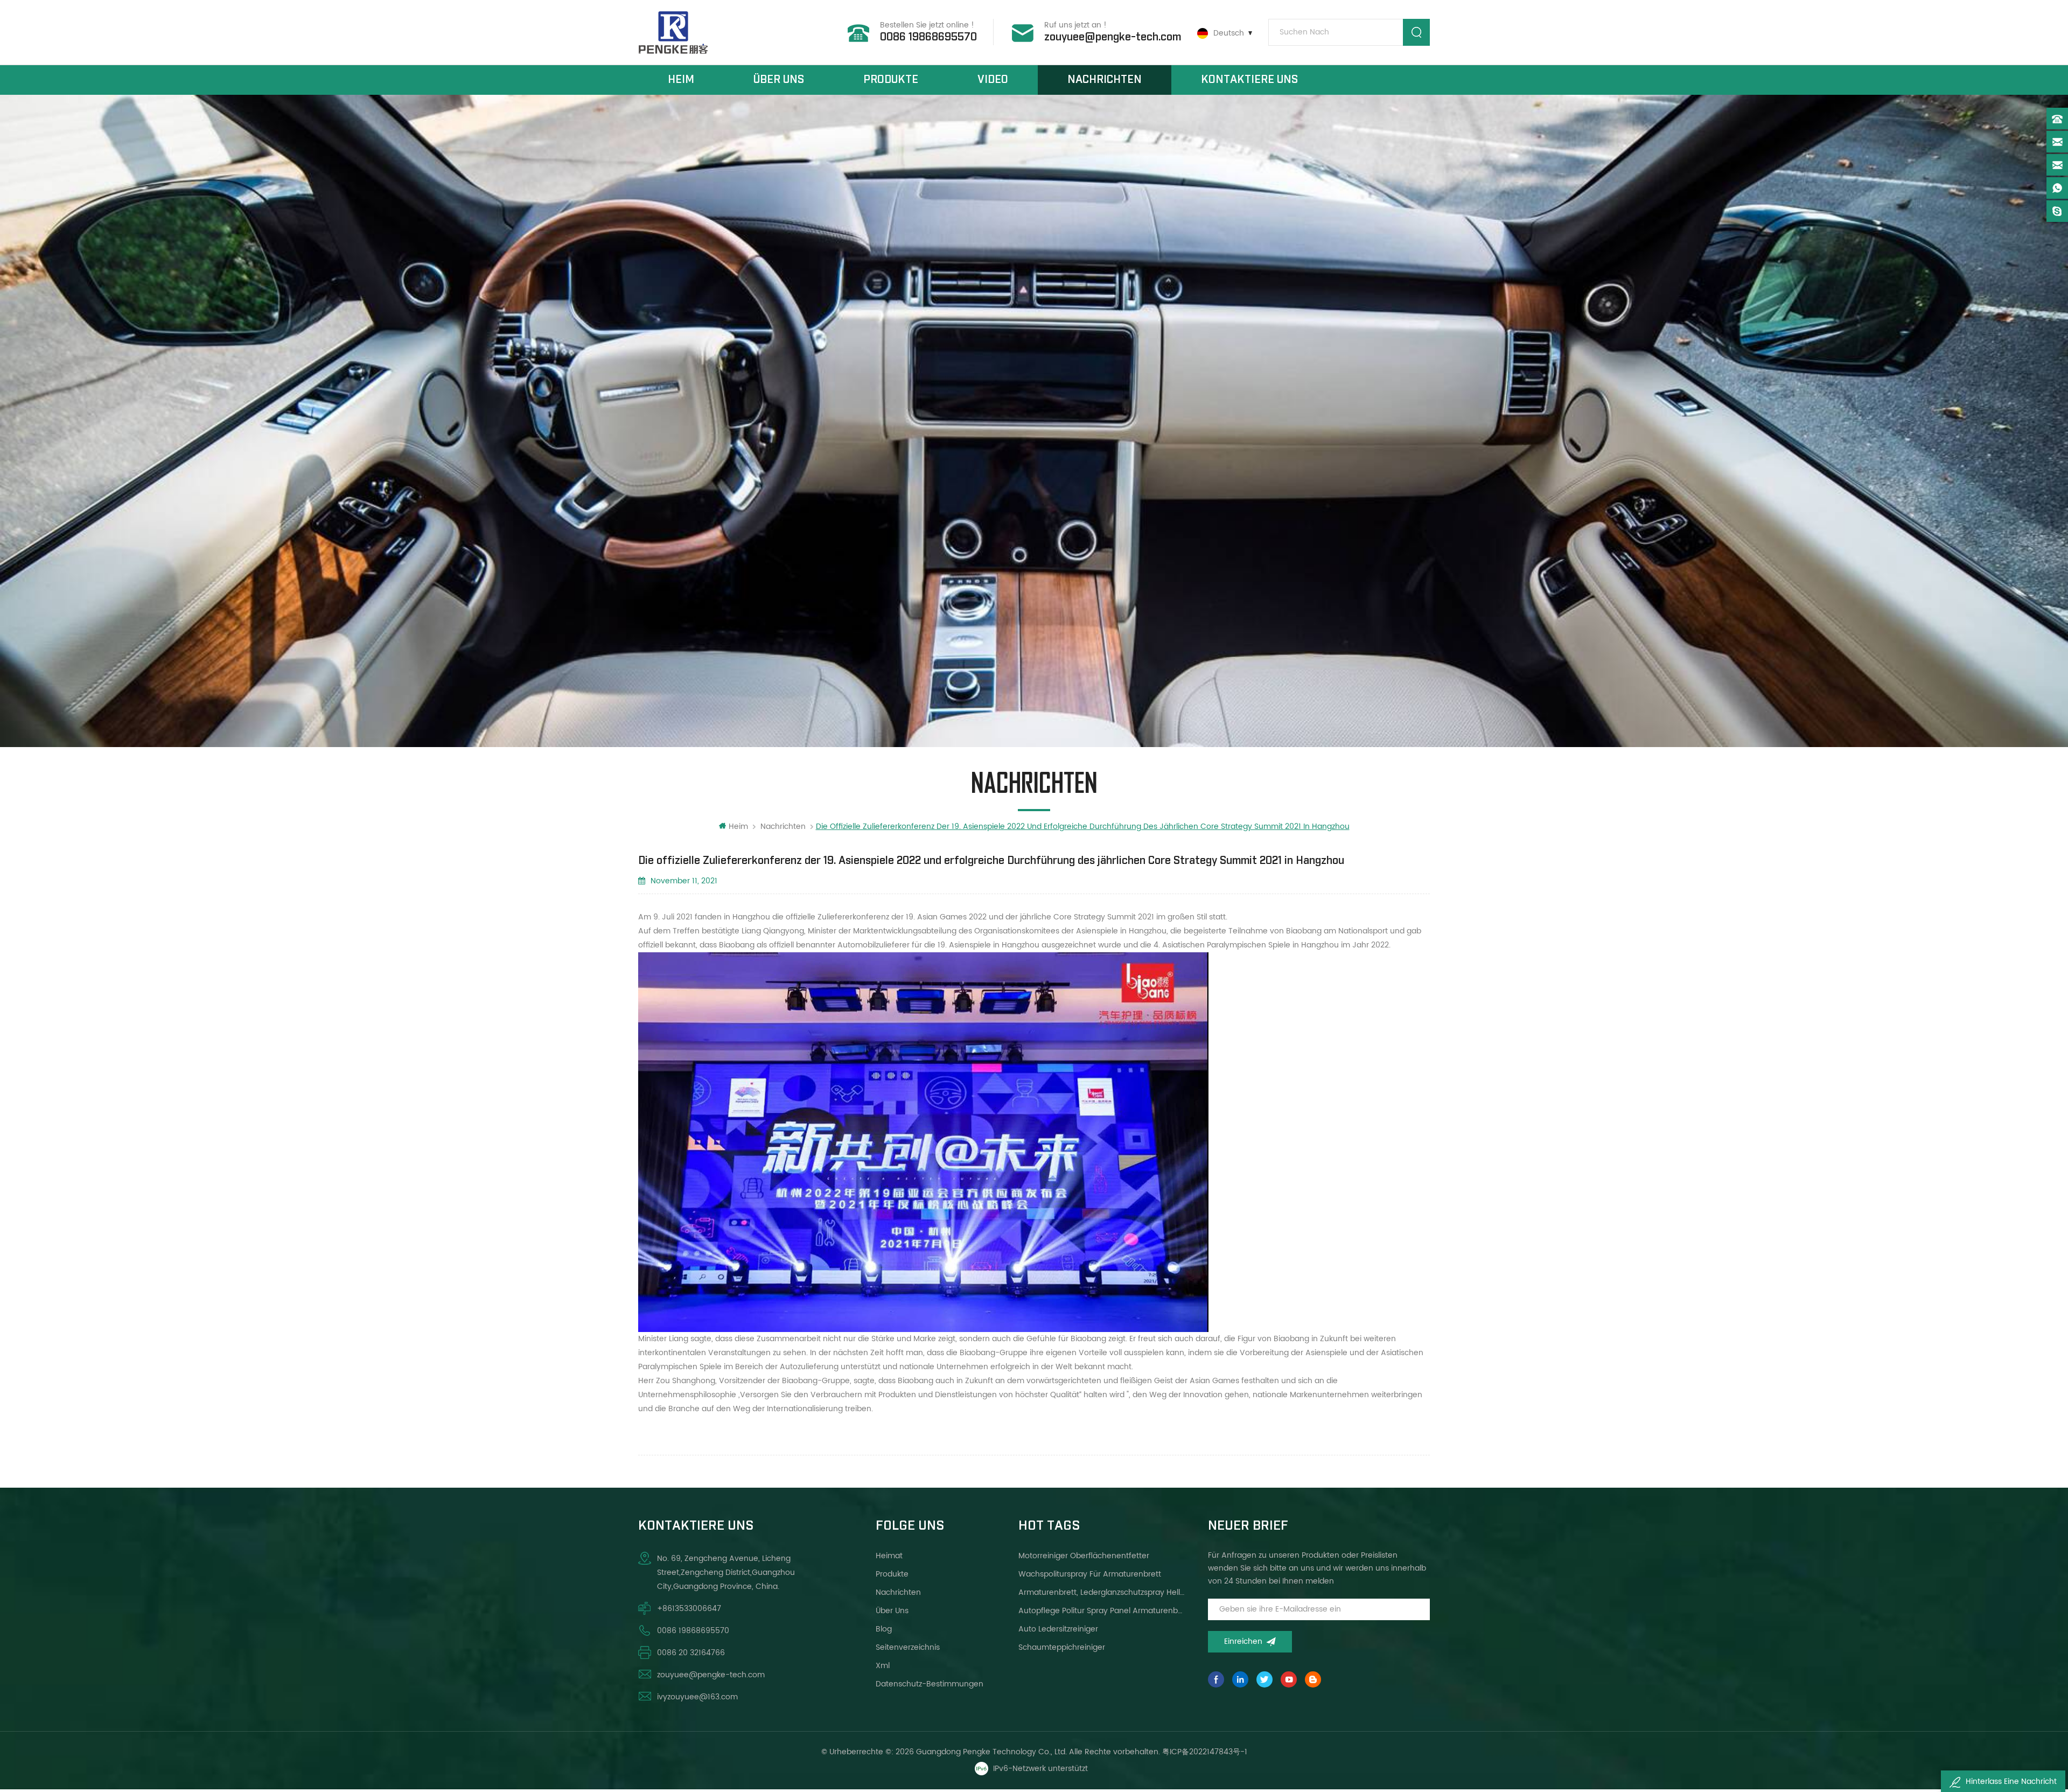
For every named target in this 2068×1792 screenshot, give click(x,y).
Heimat (889, 1556)
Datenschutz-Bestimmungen (930, 1684)
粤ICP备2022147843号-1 (1205, 1752)
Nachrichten (1105, 80)
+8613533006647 (689, 1609)
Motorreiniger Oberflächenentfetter (1084, 1556)
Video (993, 80)
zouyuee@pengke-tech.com (1113, 37)
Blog (884, 1629)
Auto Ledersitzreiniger (1058, 1629)
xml (883, 1666)
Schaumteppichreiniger (1062, 1647)
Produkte (891, 80)
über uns (779, 80)
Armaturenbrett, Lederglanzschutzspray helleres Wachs (1102, 1592)
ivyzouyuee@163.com (697, 1697)
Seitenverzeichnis (908, 1647)
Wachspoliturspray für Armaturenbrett (1090, 1574)
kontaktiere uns (1249, 80)
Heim (681, 80)
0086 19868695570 (928, 37)
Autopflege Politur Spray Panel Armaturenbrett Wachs (1102, 1611)
